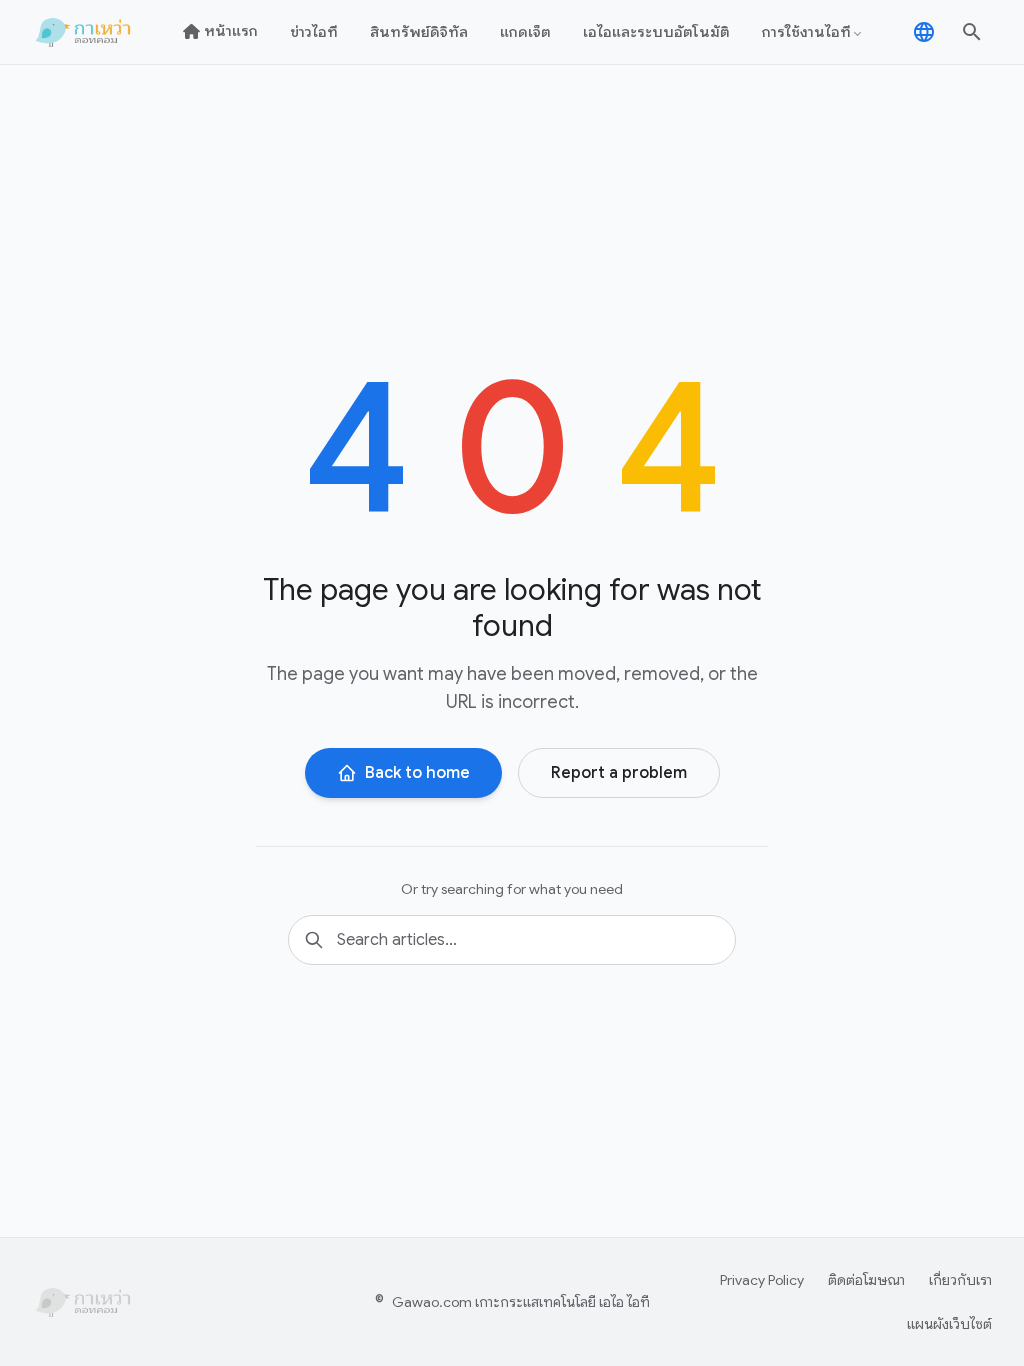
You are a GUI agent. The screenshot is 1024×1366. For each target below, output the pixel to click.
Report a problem (619, 773)
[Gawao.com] (85, 32)
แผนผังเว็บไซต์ (949, 1324)
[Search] (972, 32)
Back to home (417, 773)
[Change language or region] (924, 32)
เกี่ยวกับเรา (960, 1280)
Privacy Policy (762, 1280)
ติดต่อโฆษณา (866, 1280)
